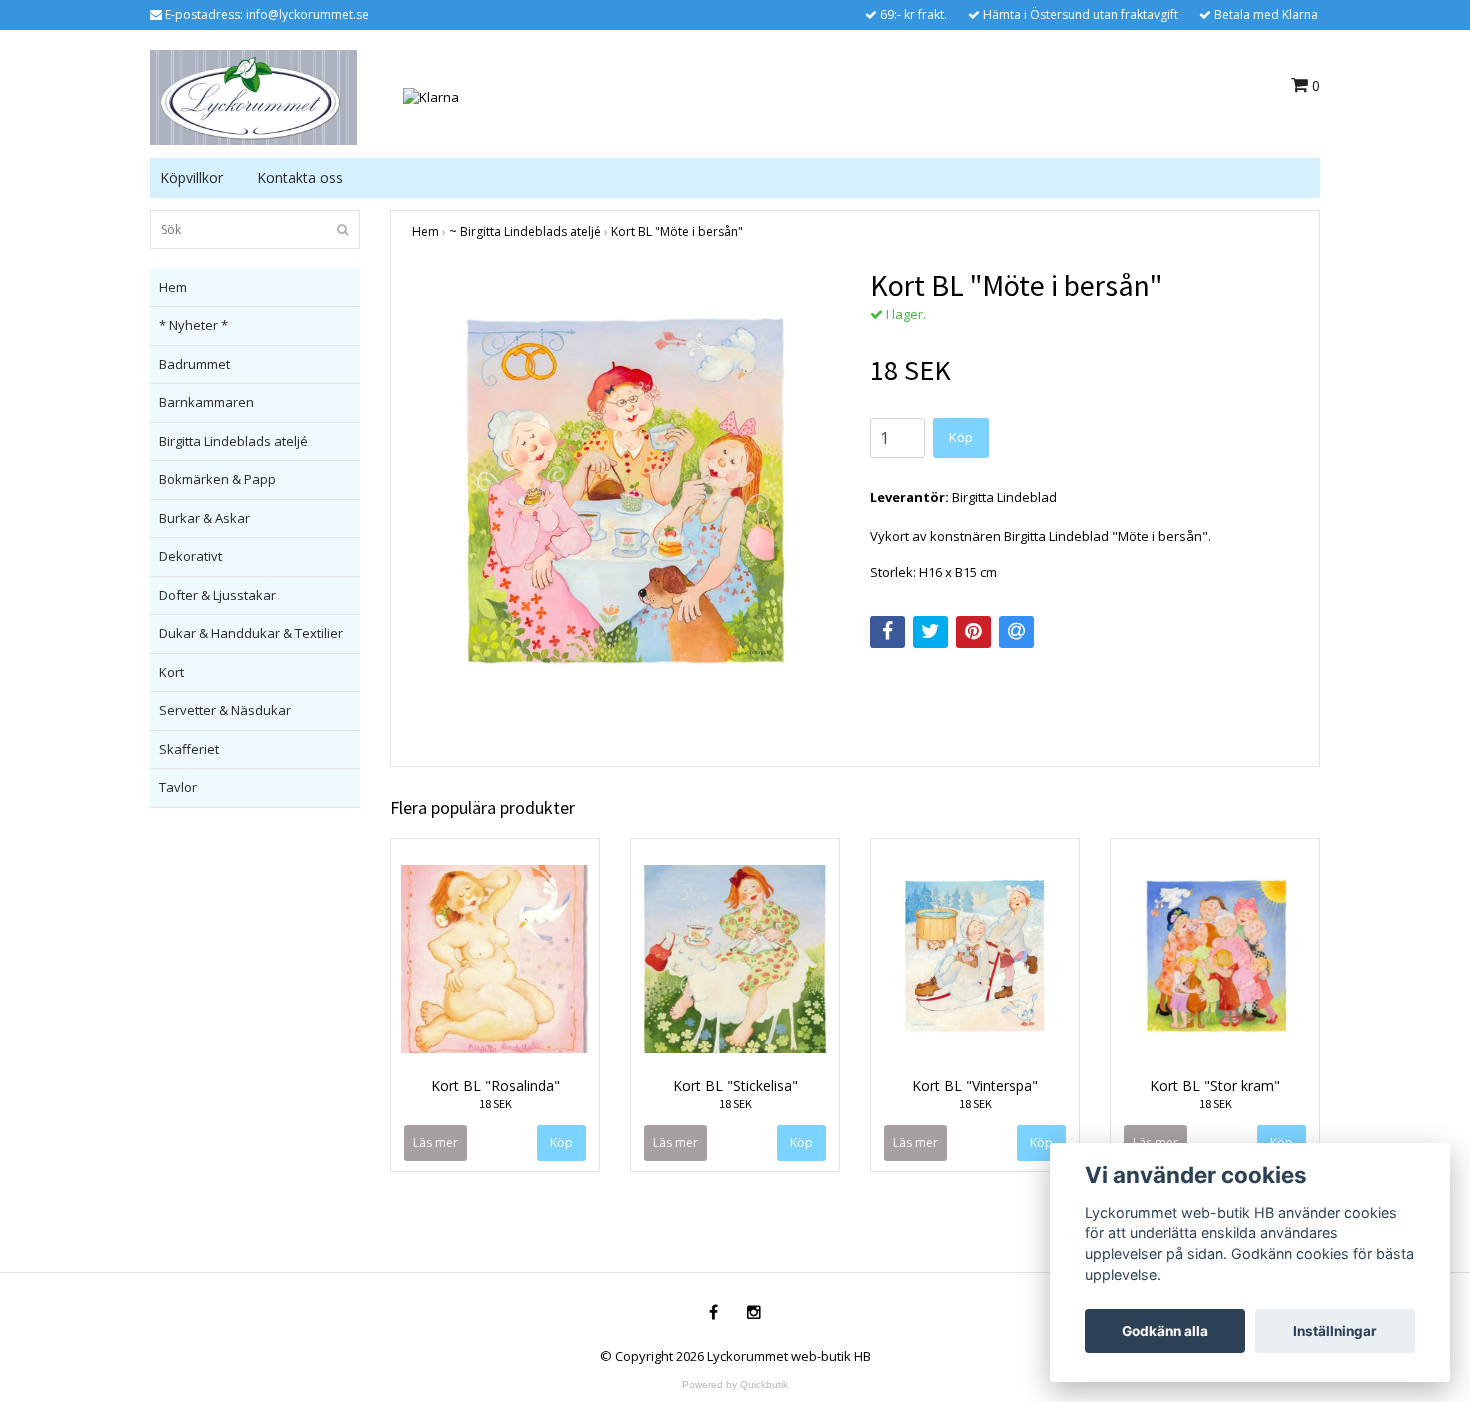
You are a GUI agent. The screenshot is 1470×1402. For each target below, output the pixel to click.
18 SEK (495, 1103)
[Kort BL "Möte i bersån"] (626, 498)
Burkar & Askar (204, 518)
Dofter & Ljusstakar (217, 595)
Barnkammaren (206, 402)
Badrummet (194, 364)
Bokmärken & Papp (217, 479)
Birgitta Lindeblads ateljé (233, 441)
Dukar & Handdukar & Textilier (251, 633)
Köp (961, 437)
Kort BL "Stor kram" (1215, 1085)
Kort (171, 672)
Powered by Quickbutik (735, 1384)
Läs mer (435, 1142)
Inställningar (1335, 1331)
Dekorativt (190, 556)
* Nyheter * (193, 325)
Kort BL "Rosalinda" (495, 1085)
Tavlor (178, 787)
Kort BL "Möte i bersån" (677, 231)
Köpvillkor (191, 177)
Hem (173, 287)
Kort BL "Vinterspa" (975, 1085)
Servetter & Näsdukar (225, 710)
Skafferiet (189, 749)
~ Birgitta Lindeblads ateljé (525, 231)
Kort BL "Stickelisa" (735, 1085)
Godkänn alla (1165, 1331)
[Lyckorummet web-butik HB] (253, 96)
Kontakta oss (300, 177)
